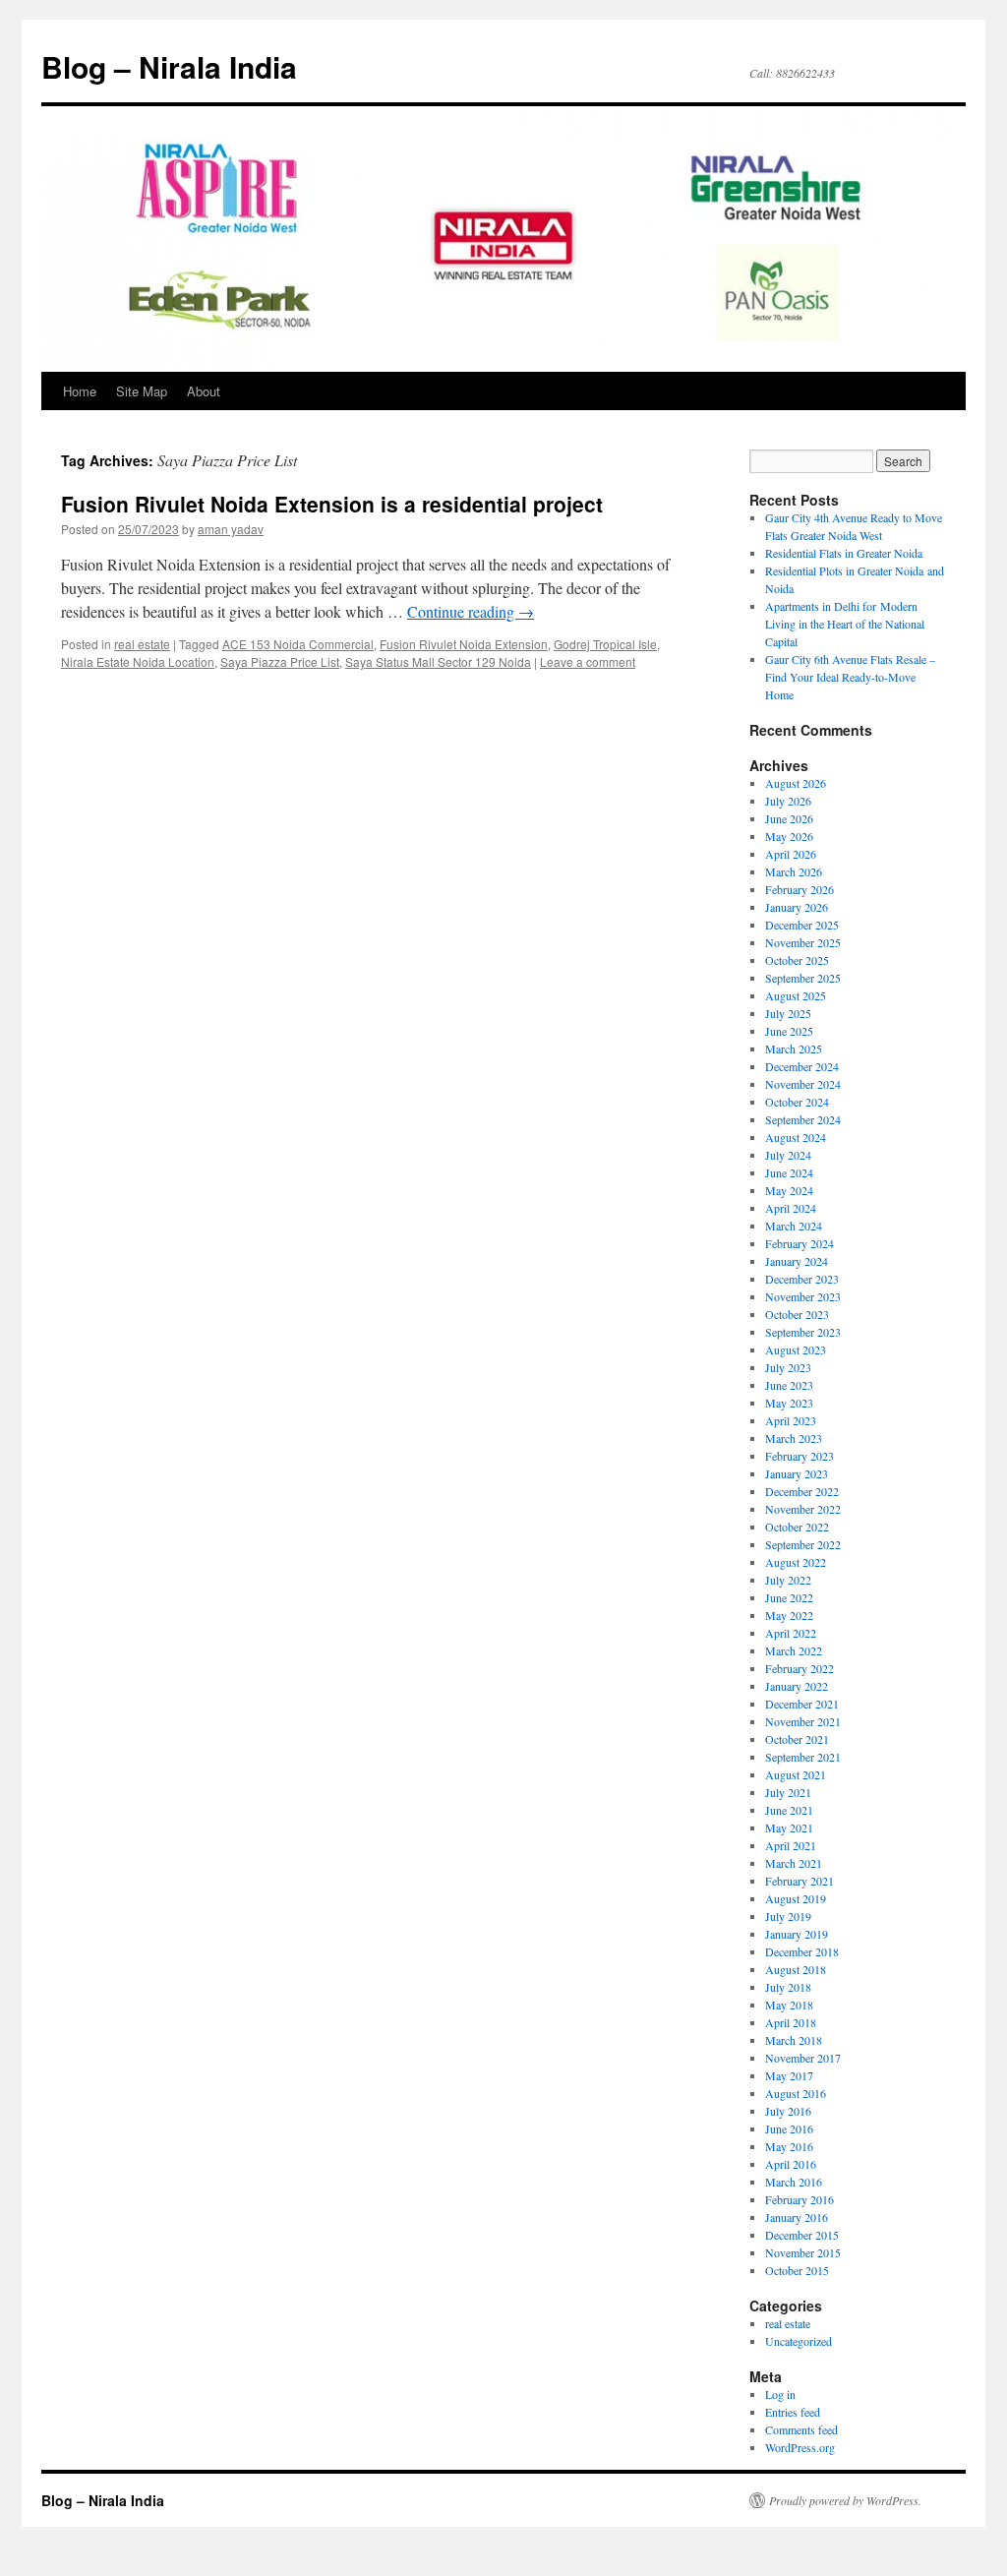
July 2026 (788, 801)
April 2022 (791, 1633)
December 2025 (802, 925)
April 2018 (791, 2022)
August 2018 (796, 1969)
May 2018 (789, 2005)
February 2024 (800, 1243)
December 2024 (802, 1066)
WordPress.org (800, 2447)
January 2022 (797, 1686)
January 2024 (797, 1261)
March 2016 (794, 2182)
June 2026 (789, 818)
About (204, 391)
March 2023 (794, 1438)
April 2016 (791, 2164)
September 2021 (803, 1757)
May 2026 (789, 836)
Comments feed (801, 2429)
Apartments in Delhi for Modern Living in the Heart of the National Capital (845, 624)
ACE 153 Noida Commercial (298, 644)
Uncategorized (799, 2341)
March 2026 (794, 871)
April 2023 (791, 1420)
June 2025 (789, 1031)
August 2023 (796, 1349)
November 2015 (803, 2252)
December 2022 (802, 1491)
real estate (142, 644)
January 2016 (797, 2217)
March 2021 (794, 1863)
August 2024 (796, 1137)
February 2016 (800, 2199)
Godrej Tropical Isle (605, 644)
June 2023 (789, 1385)
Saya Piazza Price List (280, 661)
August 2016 (796, 2093)
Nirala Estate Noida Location (138, 661)
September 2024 (803, 1119)
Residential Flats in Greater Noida (844, 553)
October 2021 (797, 1739)
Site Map (142, 391)
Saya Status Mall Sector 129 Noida (438, 661)
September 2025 (803, 978)
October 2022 (797, 1527)
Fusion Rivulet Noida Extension (464, 644)
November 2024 (803, 1084)
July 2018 (788, 1987)
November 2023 (803, 1296)
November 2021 (803, 1721)
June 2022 (789, 1597)
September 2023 (803, 1332)
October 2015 (797, 2270)
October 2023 (797, 1314)
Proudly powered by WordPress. (845, 2500)
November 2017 (803, 2058)
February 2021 (800, 1881)
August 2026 (796, 783)
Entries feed (793, 2412)
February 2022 (800, 1668)
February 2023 (800, 1456)
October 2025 (797, 960)
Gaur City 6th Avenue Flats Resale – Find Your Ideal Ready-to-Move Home (850, 677)
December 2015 (802, 2235)
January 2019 (797, 1934)
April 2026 (791, 854)
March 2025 (794, 1048)
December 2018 (802, 1951)
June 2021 (789, 1810)
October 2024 (797, 1102)
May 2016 (789, 2146)
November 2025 (803, 942)
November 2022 (803, 1509)
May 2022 (789, 1615)
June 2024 (789, 1172)
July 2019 (788, 1916)
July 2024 (788, 1155)
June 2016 (789, 2128)
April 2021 (791, 1845)
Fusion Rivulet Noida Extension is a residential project (332, 504)
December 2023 (802, 1279)
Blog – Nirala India (169, 66)
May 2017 (789, 2075)
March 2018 (794, 2040)
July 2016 (788, 2111)
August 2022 (796, 1562)
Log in (780, 2394)
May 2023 (789, 1403)
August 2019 (796, 1898)
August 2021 (796, 1774)
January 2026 (797, 907)
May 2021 (789, 1827)
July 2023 (788, 1367)
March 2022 (794, 1650)
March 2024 (794, 1226)
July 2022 (788, 1580)
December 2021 (802, 1704)
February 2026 (800, 889)
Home (80, 391)
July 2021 (788, 1792)
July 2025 (788, 1013)
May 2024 (789, 1190)
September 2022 (803, 1544)
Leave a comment (588, 661)
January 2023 (797, 1473)
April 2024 (791, 1208)
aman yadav (231, 529)
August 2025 (796, 995)
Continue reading (471, 611)
